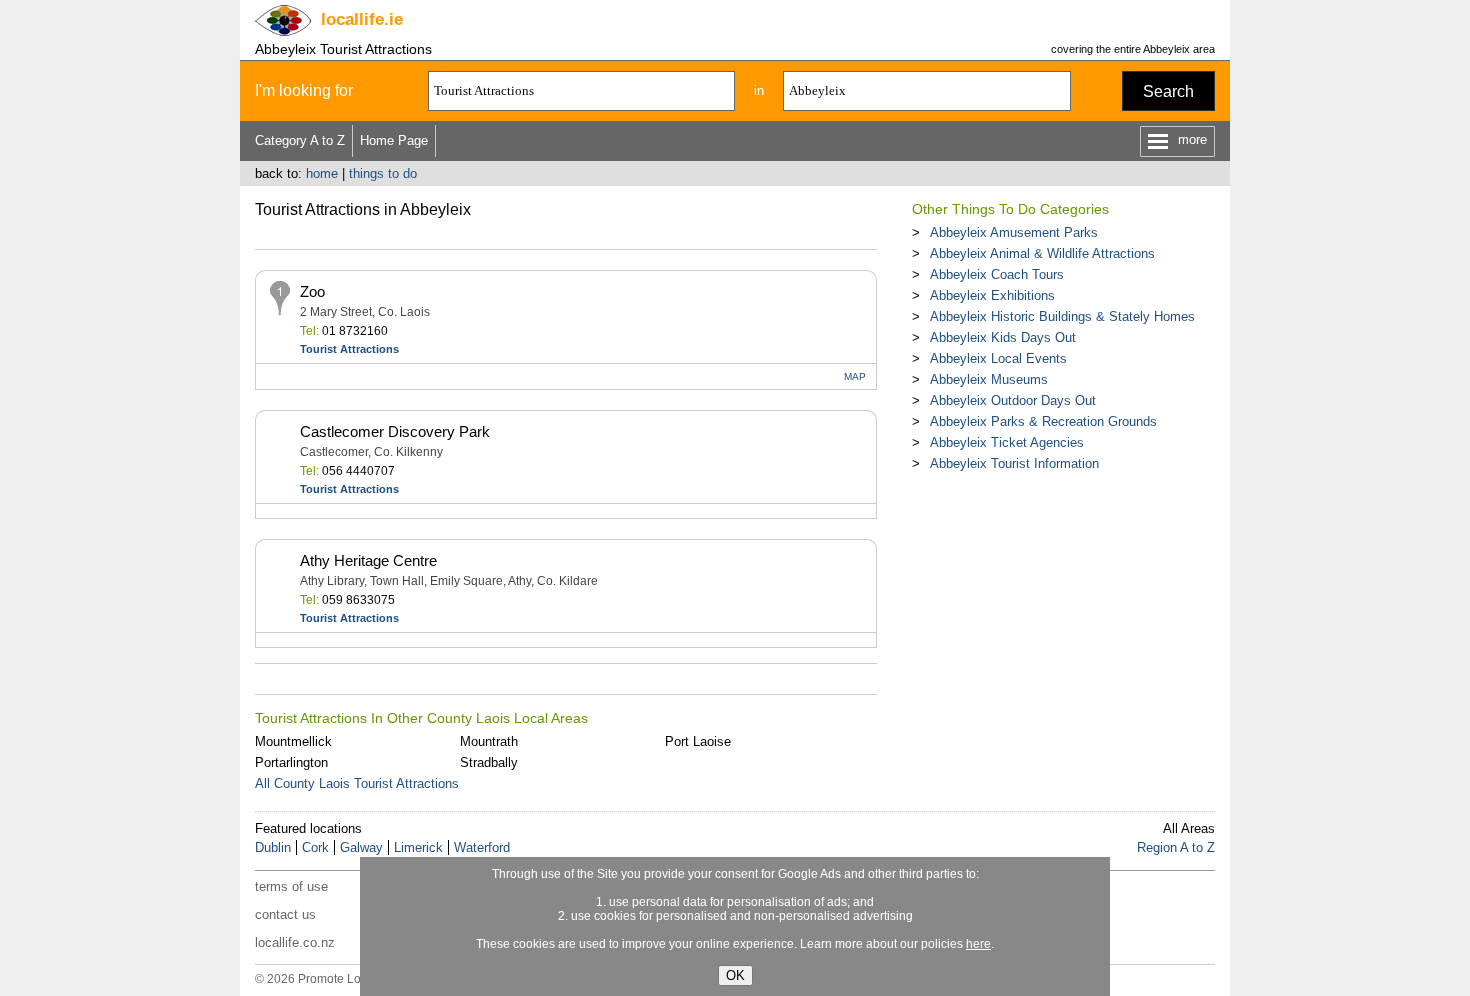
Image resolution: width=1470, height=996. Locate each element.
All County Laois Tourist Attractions (357, 783)
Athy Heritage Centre (368, 560)
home (322, 173)
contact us (285, 914)
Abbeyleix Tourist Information (1014, 463)
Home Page (394, 140)
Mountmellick (293, 741)
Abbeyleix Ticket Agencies (1007, 442)
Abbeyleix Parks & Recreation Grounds (1043, 421)
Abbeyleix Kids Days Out (1003, 337)
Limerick (418, 847)
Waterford (482, 847)
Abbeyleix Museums (989, 379)
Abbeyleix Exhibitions (992, 295)
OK (735, 975)
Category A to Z (300, 140)
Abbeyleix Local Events (998, 358)
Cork (315, 847)
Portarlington (291, 762)
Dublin (273, 847)
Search (1168, 91)
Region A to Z (1176, 847)
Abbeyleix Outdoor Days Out (1013, 400)
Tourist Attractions (349, 349)
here (978, 944)
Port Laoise (698, 741)
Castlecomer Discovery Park (395, 431)
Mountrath (489, 741)
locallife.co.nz (295, 942)
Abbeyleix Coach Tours (997, 274)
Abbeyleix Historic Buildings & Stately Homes (1062, 316)
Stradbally (489, 762)
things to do (383, 173)
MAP (855, 376)
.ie (362, 19)
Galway (361, 847)
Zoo (312, 291)
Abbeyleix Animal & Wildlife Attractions (1042, 253)
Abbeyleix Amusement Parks (1014, 232)
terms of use (291, 886)
